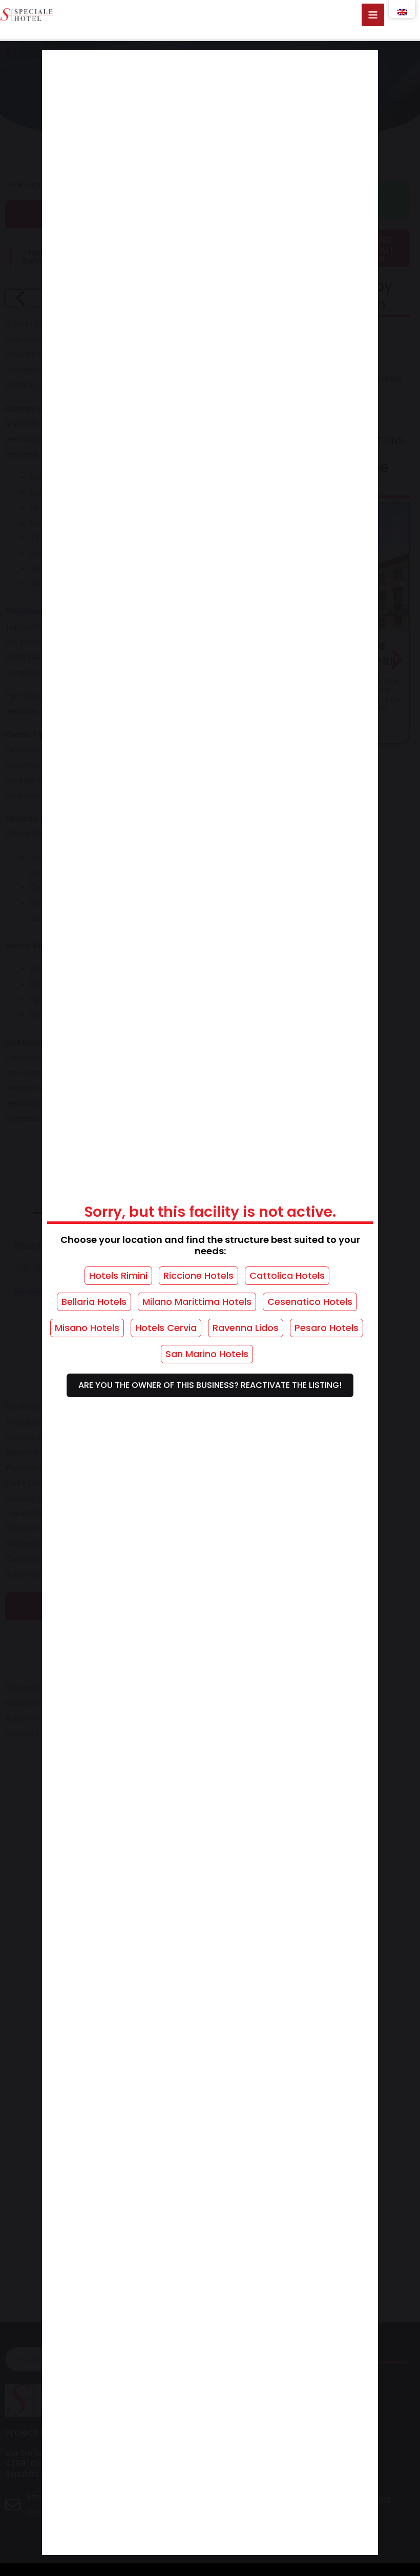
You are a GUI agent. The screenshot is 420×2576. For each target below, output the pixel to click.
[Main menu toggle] (373, 15)
